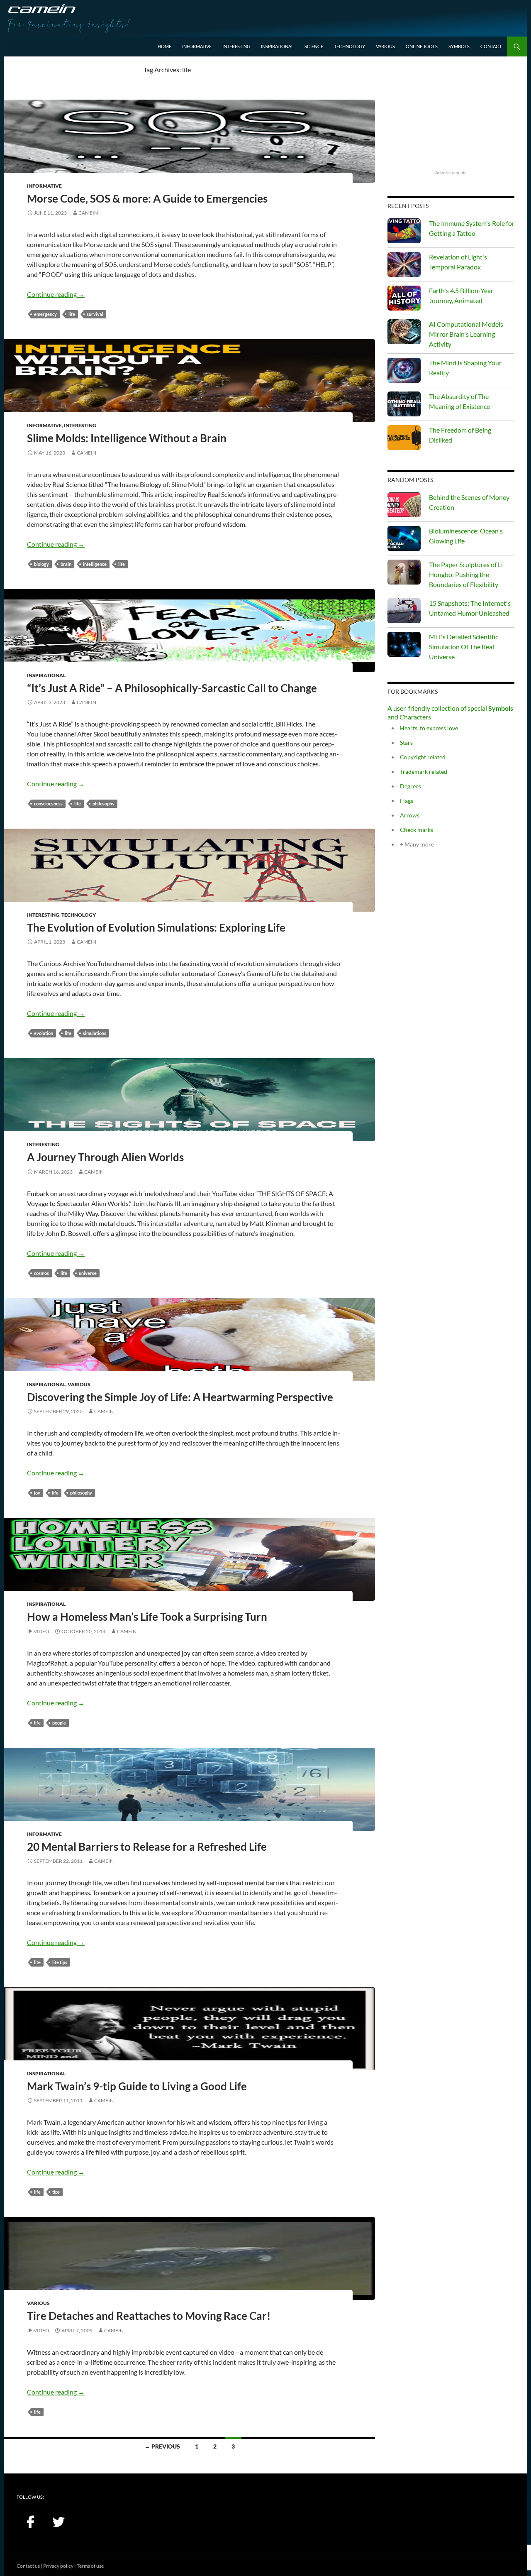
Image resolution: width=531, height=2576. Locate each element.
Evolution (44, 1033)
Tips (56, 2192)
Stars (406, 742)
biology (41, 564)
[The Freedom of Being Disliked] (404, 438)
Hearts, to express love (429, 728)
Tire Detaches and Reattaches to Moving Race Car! (149, 2316)
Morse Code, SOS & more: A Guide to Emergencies (147, 198)
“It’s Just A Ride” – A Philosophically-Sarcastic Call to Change (172, 688)
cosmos (41, 1273)
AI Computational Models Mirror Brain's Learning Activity (466, 334)
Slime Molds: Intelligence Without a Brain (127, 438)
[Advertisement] (451, 117)
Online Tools (422, 46)
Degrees (410, 786)
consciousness (48, 804)
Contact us (28, 2566)
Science (314, 46)
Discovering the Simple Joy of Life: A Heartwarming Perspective (180, 1397)
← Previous (162, 2446)
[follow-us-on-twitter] (58, 2522)
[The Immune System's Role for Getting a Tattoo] (404, 231)
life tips (60, 1962)
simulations (95, 1033)
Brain (66, 564)
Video (41, 1631)
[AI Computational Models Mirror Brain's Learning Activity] (404, 332)
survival (95, 314)
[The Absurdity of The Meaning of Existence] (404, 404)
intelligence (95, 564)
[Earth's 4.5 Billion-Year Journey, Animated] (404, 298)
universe (88, 1273)
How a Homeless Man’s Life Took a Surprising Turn (147, 1617)
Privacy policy (58, 2566)
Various (385, 46)
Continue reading (56, 294)
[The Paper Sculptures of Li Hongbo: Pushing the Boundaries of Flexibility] (404, 572)
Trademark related (424, 772)
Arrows (410, 815)
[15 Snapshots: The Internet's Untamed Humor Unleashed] (404, 611)
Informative (197, 46)
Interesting (236, 46)
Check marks (417, 830)
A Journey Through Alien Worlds (105, 1157)
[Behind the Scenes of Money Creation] (404, 505)
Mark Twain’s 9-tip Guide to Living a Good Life (137, 2086)
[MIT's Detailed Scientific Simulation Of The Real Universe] (404, 644)
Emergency (45, 314)
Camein (88, 213)
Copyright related (423, 757)
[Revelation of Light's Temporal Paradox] (404, 264)
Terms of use (90, 2566)
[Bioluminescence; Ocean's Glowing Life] (404, 538)
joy (37, 1493)
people (59, 1723)
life (72, 314)
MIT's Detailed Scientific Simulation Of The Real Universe (464, 647)
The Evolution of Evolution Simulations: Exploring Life (156, 927)
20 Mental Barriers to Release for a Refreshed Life (147, 1847)
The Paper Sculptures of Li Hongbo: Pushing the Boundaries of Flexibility (466, 574)
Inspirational (277, 46)
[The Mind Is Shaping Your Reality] (404, 370)
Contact (491, 46)
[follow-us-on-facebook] (30, 2522)
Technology (350, 46)
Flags (407, 801)
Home (164, 46)
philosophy (104, 804)
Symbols (459, 46)
